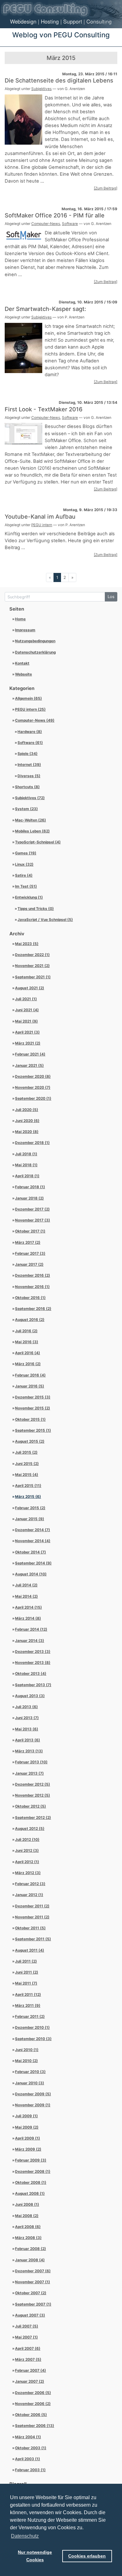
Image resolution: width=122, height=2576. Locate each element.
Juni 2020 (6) (27, 1121)
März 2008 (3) (28, 2238)
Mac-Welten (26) (30, 820)
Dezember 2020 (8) (33, 1077)
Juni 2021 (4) (27, 1010)
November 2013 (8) (33, 1663)
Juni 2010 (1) (27, 2050)
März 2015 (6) (28, 1497)
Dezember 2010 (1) (32, 2028)
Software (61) (30, 743)
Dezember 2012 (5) (33, 1784)
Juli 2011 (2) (26, 1961)
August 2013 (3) (30, 1696)
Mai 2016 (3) (27, 1342)
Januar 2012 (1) (29, 1895)
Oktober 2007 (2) (31, 2293)
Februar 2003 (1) (30, 2470)
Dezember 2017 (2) (32, 1209)
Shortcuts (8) (27, 787)
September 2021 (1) (33, 977)
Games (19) (26, 853)
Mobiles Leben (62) (32, 831)
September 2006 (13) (35, 2426)
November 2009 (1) (33, 2105)
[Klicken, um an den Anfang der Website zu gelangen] (61, 9)
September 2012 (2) (33, 1818)
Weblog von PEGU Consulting (61, 35)
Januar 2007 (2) (30, 2381)
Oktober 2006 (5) (31, 2415)
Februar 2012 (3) (30, 1884)
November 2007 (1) (33, 2282)
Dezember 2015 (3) (33, 1397)
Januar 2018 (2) (29, 1198)
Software (70, 224)
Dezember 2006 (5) (33, 2393)
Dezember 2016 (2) (33, 1275)
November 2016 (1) (32, 1287)
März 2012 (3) (28, 1873)
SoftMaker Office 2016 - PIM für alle (55, 215)
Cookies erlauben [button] (87, 2556)
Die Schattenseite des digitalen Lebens (59, 80)
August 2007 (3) (30, 2315)
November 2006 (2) (33, 2404)
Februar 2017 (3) (30, 1253)
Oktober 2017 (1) (30, 1231)
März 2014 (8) (28, 1618)
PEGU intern (42, 525)
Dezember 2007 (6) (33, 2271)
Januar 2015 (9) (30, 1519)
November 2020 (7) (33, 1088)
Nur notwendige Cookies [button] (35, 2556)
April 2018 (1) (27, 1176)
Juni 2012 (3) (27, 1851)
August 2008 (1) (30, 2194)
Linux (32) (24, 864)
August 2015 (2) (30, 1441)
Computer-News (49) (35, 720)
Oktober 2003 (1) (31, 2448)
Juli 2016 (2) (26, 1331)
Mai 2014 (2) (26, 1596)
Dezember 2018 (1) (32, 1143)
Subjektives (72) (30, 798)
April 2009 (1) (28, 2138)
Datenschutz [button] (25, 2536)
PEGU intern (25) (30, 709)
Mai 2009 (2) (27, 2127)
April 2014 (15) (28, 1607)
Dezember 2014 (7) (33, 1530)
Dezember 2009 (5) (33, 2094)
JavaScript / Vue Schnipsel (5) (45, 920)
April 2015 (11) (28, 1486)
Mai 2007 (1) (26, 2337)
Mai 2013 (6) (27, 1729)
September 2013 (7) (33, 1685)
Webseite (23, 674)
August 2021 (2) (30, 988)
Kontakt (22, 663)
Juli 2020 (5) (27, 1110)
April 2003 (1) (28, 2459)
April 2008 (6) (28, 2227)
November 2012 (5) (33, 1795)
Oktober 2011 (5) (30, 1928)
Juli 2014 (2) (26, 1585)
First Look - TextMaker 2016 (44, 409)
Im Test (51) (26, 886)
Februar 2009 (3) (31, 2160)
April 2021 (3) (27, 1032)
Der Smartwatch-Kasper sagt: (45, 309)
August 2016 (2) (30, 1320)
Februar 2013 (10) (31, 1762)
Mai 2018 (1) (26, 1165)
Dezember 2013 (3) (33, 1652)
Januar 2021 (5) (29, 1066)
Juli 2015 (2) (26, 1452)
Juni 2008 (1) (27, 2205)
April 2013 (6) (28, 1740)
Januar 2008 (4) (30, 2260)
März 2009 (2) (28, 2149)
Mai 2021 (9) (26, 1021)
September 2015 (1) (33, 1430)
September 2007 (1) (33, 2304)
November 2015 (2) (33, 1408)
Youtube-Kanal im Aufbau (40, 516)
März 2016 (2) (28, 1364)
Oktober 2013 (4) (31, 1674)
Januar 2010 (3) (30, 2083)
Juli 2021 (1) (26, 999)
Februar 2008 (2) (30, 2249)
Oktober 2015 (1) (30, 1419)
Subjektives (41, 89)
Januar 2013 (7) (29, 1773)
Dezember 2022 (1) (32, 955)
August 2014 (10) (31, 1574)
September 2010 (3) (33, 2039)
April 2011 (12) (28, 1995)
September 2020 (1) (33, 1098)
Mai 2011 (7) (26, 1983)
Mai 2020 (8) (27, 1132)
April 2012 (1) (27, 1862)
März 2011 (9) (28, 2006)
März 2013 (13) (29, 1751)
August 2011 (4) (30, 1950)
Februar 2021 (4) (30, 1054)
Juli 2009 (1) (26, 2116)
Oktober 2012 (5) (30, 1806)
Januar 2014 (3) (30, 1641)
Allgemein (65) (28, 698)
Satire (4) (24, 875)
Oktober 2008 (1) (31, 2183)
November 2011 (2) (32, 1917)
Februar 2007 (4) (30, 2370)
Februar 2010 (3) (30, 2072)
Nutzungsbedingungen (35, 641)
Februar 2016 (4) (30, 1375)
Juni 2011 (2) (27, 1972)
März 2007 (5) (28, 2360)
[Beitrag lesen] (23, 119)
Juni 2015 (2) (27, 1464)
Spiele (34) (28, 754)
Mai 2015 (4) (27, 1475)
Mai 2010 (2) (26, 2061)
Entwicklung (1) (29, 897)
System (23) (26, 809)
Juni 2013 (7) (27, 1718)
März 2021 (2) (28, 1043)
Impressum (25, 630)
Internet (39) (29, 765)
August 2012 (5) (30, 1829)
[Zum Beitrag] (106, 188)
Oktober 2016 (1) (30, 1298)
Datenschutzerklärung (35, 652)
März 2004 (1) (28, 2437)
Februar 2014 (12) (31, 1629)
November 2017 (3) (33, 1220)
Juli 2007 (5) (27, 2326)
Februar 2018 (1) (30, 1187)
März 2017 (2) (28, 1243)
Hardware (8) (30, 732)
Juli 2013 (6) (26, 1707)
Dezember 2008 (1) (33, 2172)
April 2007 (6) (28, 2349)
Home (20, 619)
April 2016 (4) (28, 1353)
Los (111, 597)
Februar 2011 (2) (30, 2017)
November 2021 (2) (32, 966)
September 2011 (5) (33, 1939)
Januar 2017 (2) (29, 1264)
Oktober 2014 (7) (30, 1552)
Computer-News (46, 224)
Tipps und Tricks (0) (36, 909)
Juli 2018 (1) (26, 1154)
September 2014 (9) (33, 1563)
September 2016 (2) (33, 1309)
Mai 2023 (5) (27, 944)
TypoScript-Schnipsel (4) (38, 842)
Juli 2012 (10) (27, 1840)
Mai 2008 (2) (27, 2216)
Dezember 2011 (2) (32, 1906)
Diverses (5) (29, 776)
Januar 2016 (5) (30, 1386)
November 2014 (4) (33, 1541)
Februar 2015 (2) (30, 1508)
